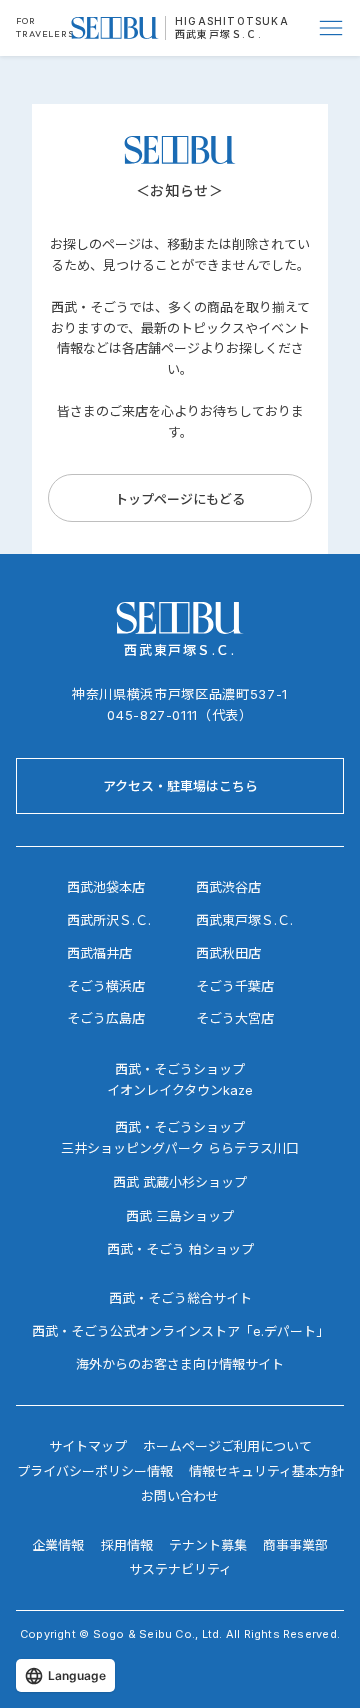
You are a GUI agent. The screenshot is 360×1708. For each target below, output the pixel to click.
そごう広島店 (106, 1018)
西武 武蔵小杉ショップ (180, 1182)
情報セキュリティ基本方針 (266, 1471)
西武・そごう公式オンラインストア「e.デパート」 (180, 1331)
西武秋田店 (228, 953)
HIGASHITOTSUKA (232, 21)
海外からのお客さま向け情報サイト (180, 1364)
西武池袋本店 (106, 887)
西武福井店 (99, 953)
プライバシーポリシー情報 (95, 1471)
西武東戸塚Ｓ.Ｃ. (218, 34)
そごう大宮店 (235, 1018)
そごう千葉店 (235, 986)
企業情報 (58, 1545)
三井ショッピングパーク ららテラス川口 (180, 1148)
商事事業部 (295, 1545)
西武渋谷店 (228, 887)
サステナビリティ (180, 1569)
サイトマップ (88, 1446)
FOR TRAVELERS (45, 27)
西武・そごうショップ (180, 1127)
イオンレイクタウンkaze (180, 1090)
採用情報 (127, 1545)
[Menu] (332, 28)
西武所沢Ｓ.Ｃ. (109, 920)
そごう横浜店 (106, 986)
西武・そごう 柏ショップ (180, 1249)
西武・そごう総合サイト (180, 1298)
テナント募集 (208, 1545)
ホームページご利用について (227, 1446)
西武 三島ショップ (180, 1216)
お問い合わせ (180, 1496)
